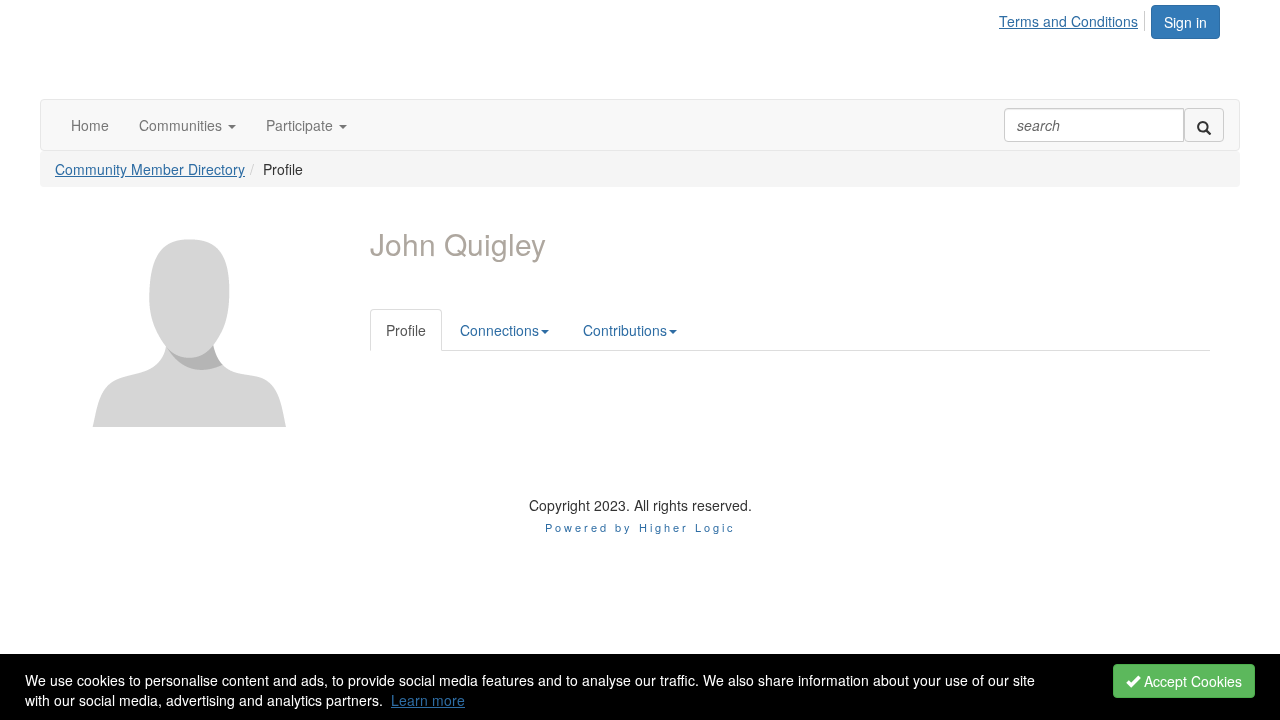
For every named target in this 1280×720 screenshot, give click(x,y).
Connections (499, 330)
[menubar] (1074, 18)
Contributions (625, 330)
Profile (406, 330)
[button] (187, 125)
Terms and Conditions (1068, 21)
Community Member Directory (150, 169)
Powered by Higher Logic (640, 527)
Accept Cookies (1191, 681)
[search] (1204, 125)
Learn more (428, 700)
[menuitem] (1074, 18)
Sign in (1185, 22)
